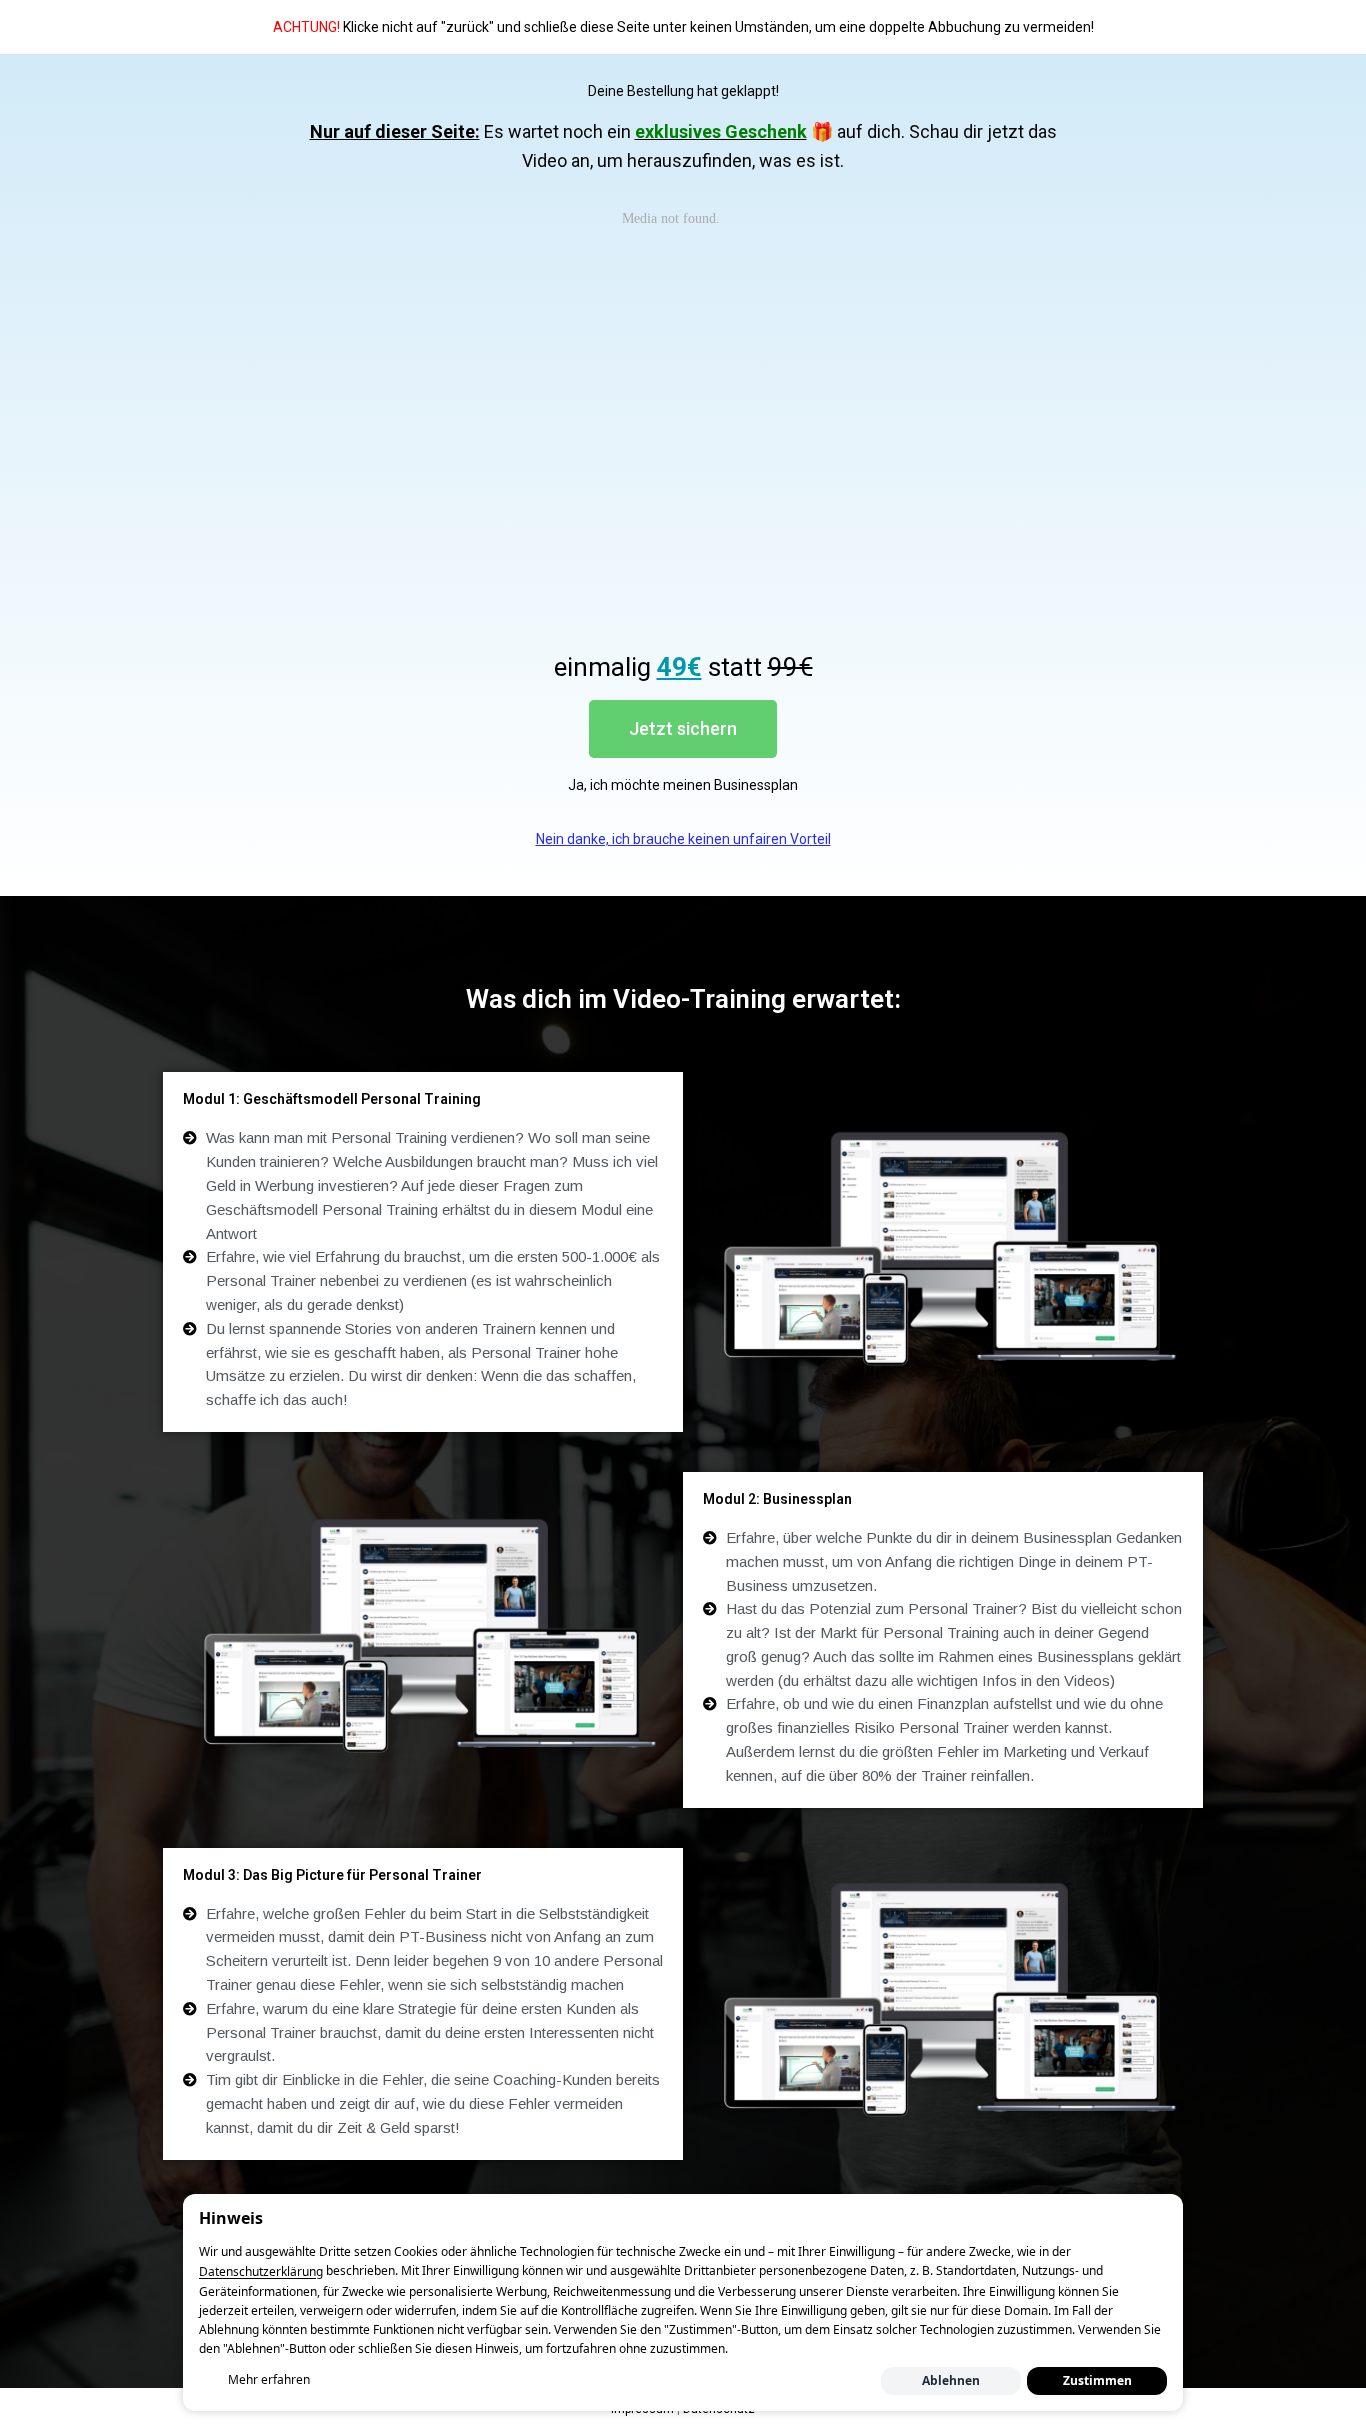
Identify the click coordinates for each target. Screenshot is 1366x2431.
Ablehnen (951, 2380)
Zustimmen (1097, 2380)
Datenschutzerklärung (261, 2272)
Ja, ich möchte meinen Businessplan (683, 785)
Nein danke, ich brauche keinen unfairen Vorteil (683, 839)
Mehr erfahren (269, 2379)
